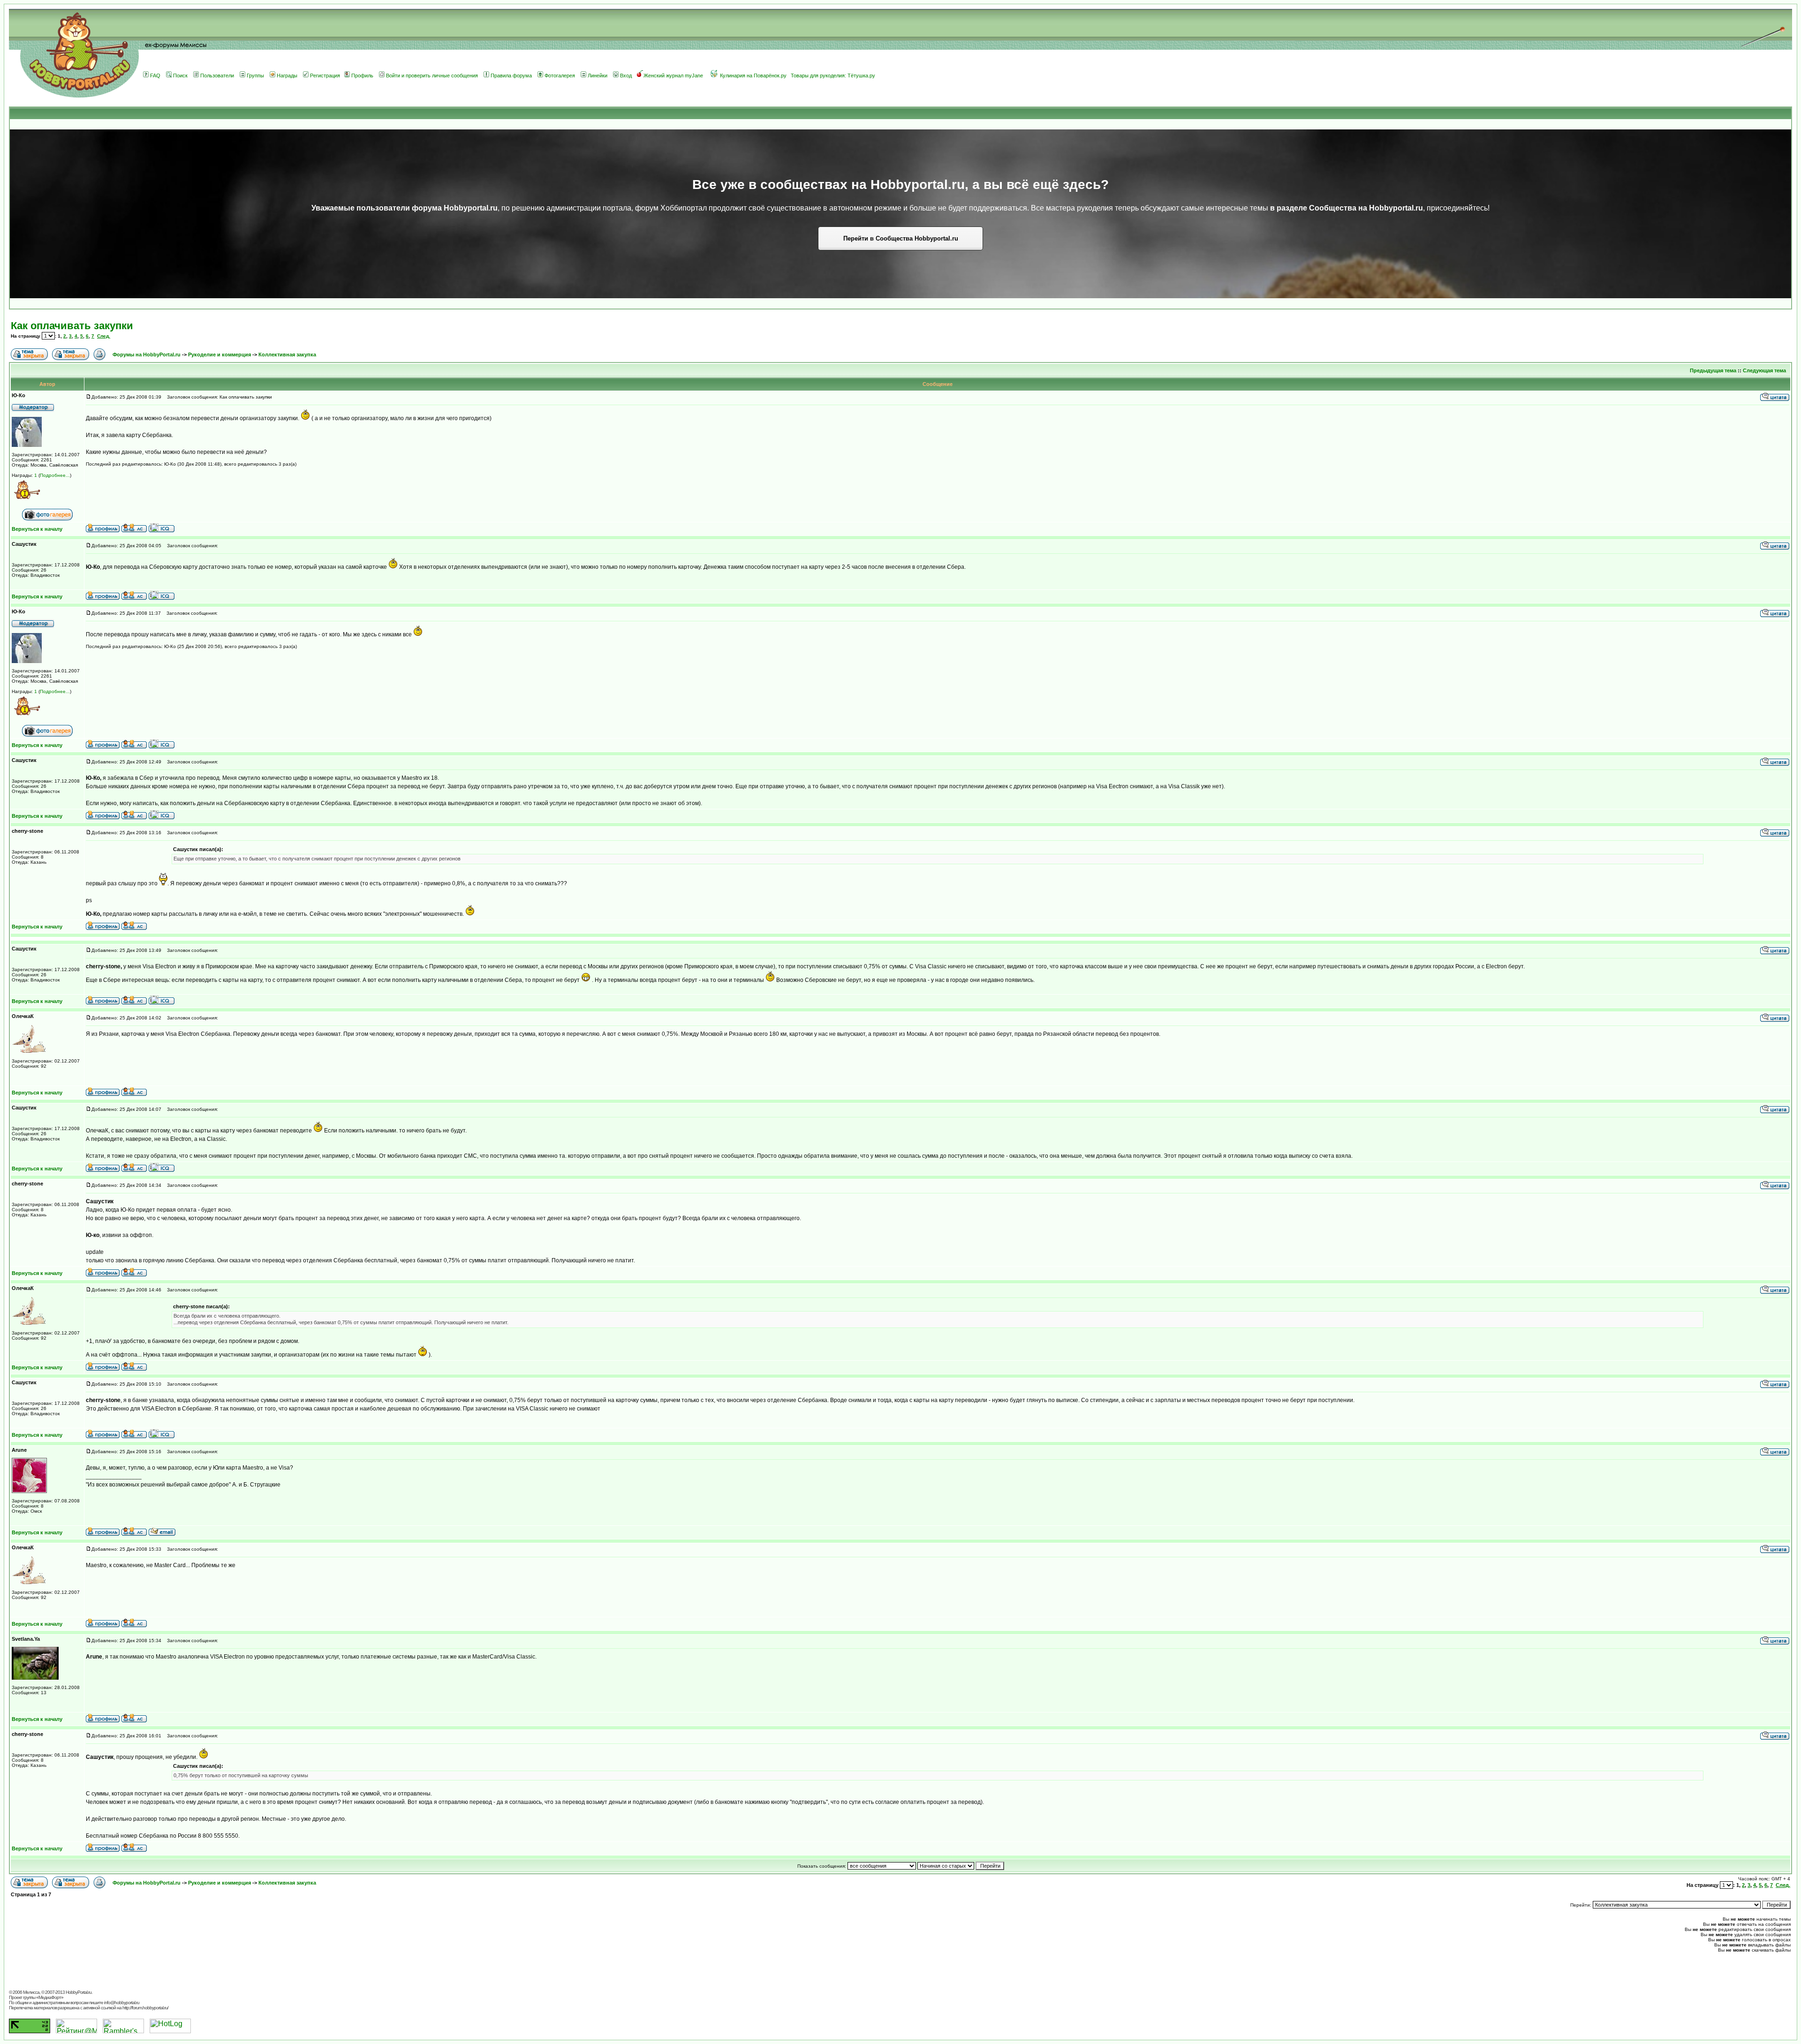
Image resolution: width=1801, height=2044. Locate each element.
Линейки (598, 75)
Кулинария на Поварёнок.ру (753, 75)
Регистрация (325, 75)
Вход (626, 75)
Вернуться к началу (37, 529)
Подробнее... (55, 475)
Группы (255, 75)
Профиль (362, 75)
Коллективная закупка (287, 354)
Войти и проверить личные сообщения (432, 75)
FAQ (155, 75)
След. (104, 336)
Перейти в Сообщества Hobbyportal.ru (901, 238)
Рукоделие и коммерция (219, 354)
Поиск (180, 75)
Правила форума (511, 75)
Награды (287, 75)
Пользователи (217, 75)
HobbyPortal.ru (79, 1992)
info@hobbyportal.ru (122, 2003)
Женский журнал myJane (673, 75)
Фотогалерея (560, 75)
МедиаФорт (50, 1997)
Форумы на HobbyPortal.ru (147, 354)
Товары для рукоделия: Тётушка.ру (833, 75)
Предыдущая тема (1713, 370)
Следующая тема (1764, 370)
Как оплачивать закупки (72, 326)
